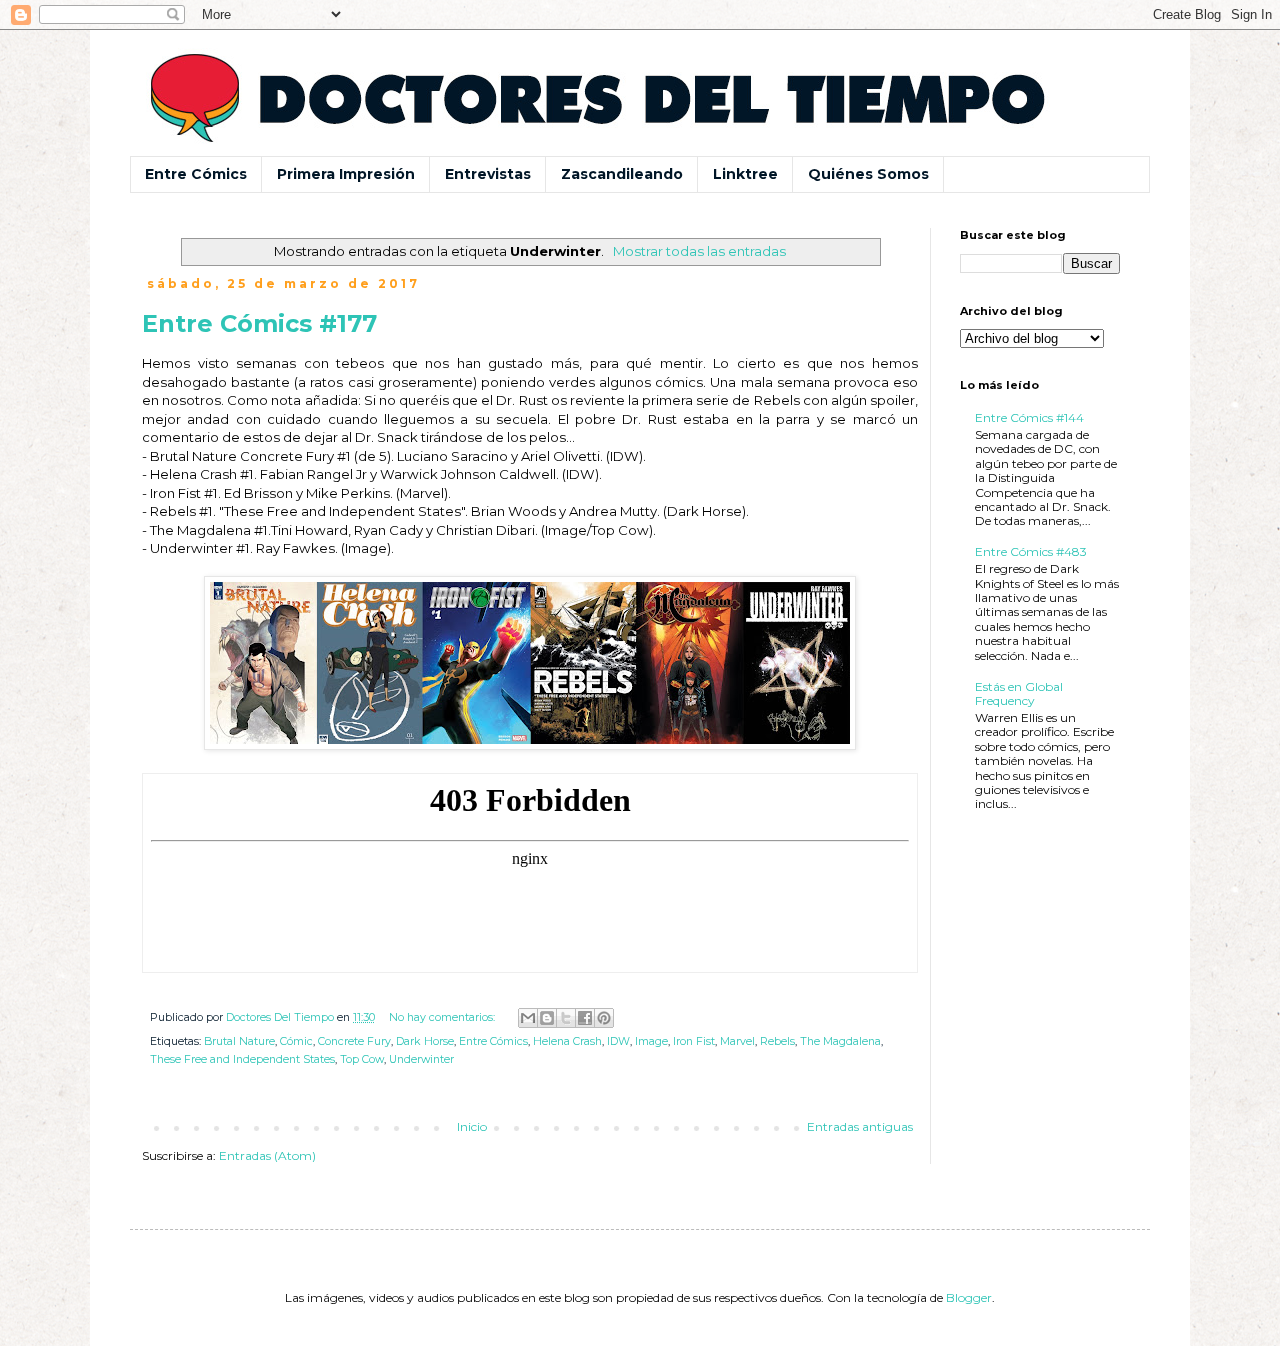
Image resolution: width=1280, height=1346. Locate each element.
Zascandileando (622, 174)
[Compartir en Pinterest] (604, 1018)
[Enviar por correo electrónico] (528, 1018)
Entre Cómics (196, 174)
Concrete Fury (354, 1041)
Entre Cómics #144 (1029, 417)
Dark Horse (425, 1041)
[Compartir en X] (566, 1018)
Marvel (737, 1041)
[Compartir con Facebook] (585, 1018)
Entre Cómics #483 (1031, 551)
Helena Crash (567, 1041)
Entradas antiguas (860, 1126)
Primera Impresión (346, 174)
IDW (618, 1041)
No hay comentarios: (443, 1017)
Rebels (777, 1041)
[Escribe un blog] (547, 1018)
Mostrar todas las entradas (699, 251)
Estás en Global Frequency (1019, 693)
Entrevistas (488, 174)
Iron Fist (694, 1041)
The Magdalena (840, 1041)
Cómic (296, 1041)
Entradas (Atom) (267, 1155)
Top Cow (362, 1059)
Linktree (745, 174)
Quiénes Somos (868, 174)
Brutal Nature (239, 1041)
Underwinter (421, 1059)
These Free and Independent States (242, 1059)
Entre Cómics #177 (259, 323)
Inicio (472, 1126)
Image (651, 1041)
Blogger (969, 1297)
